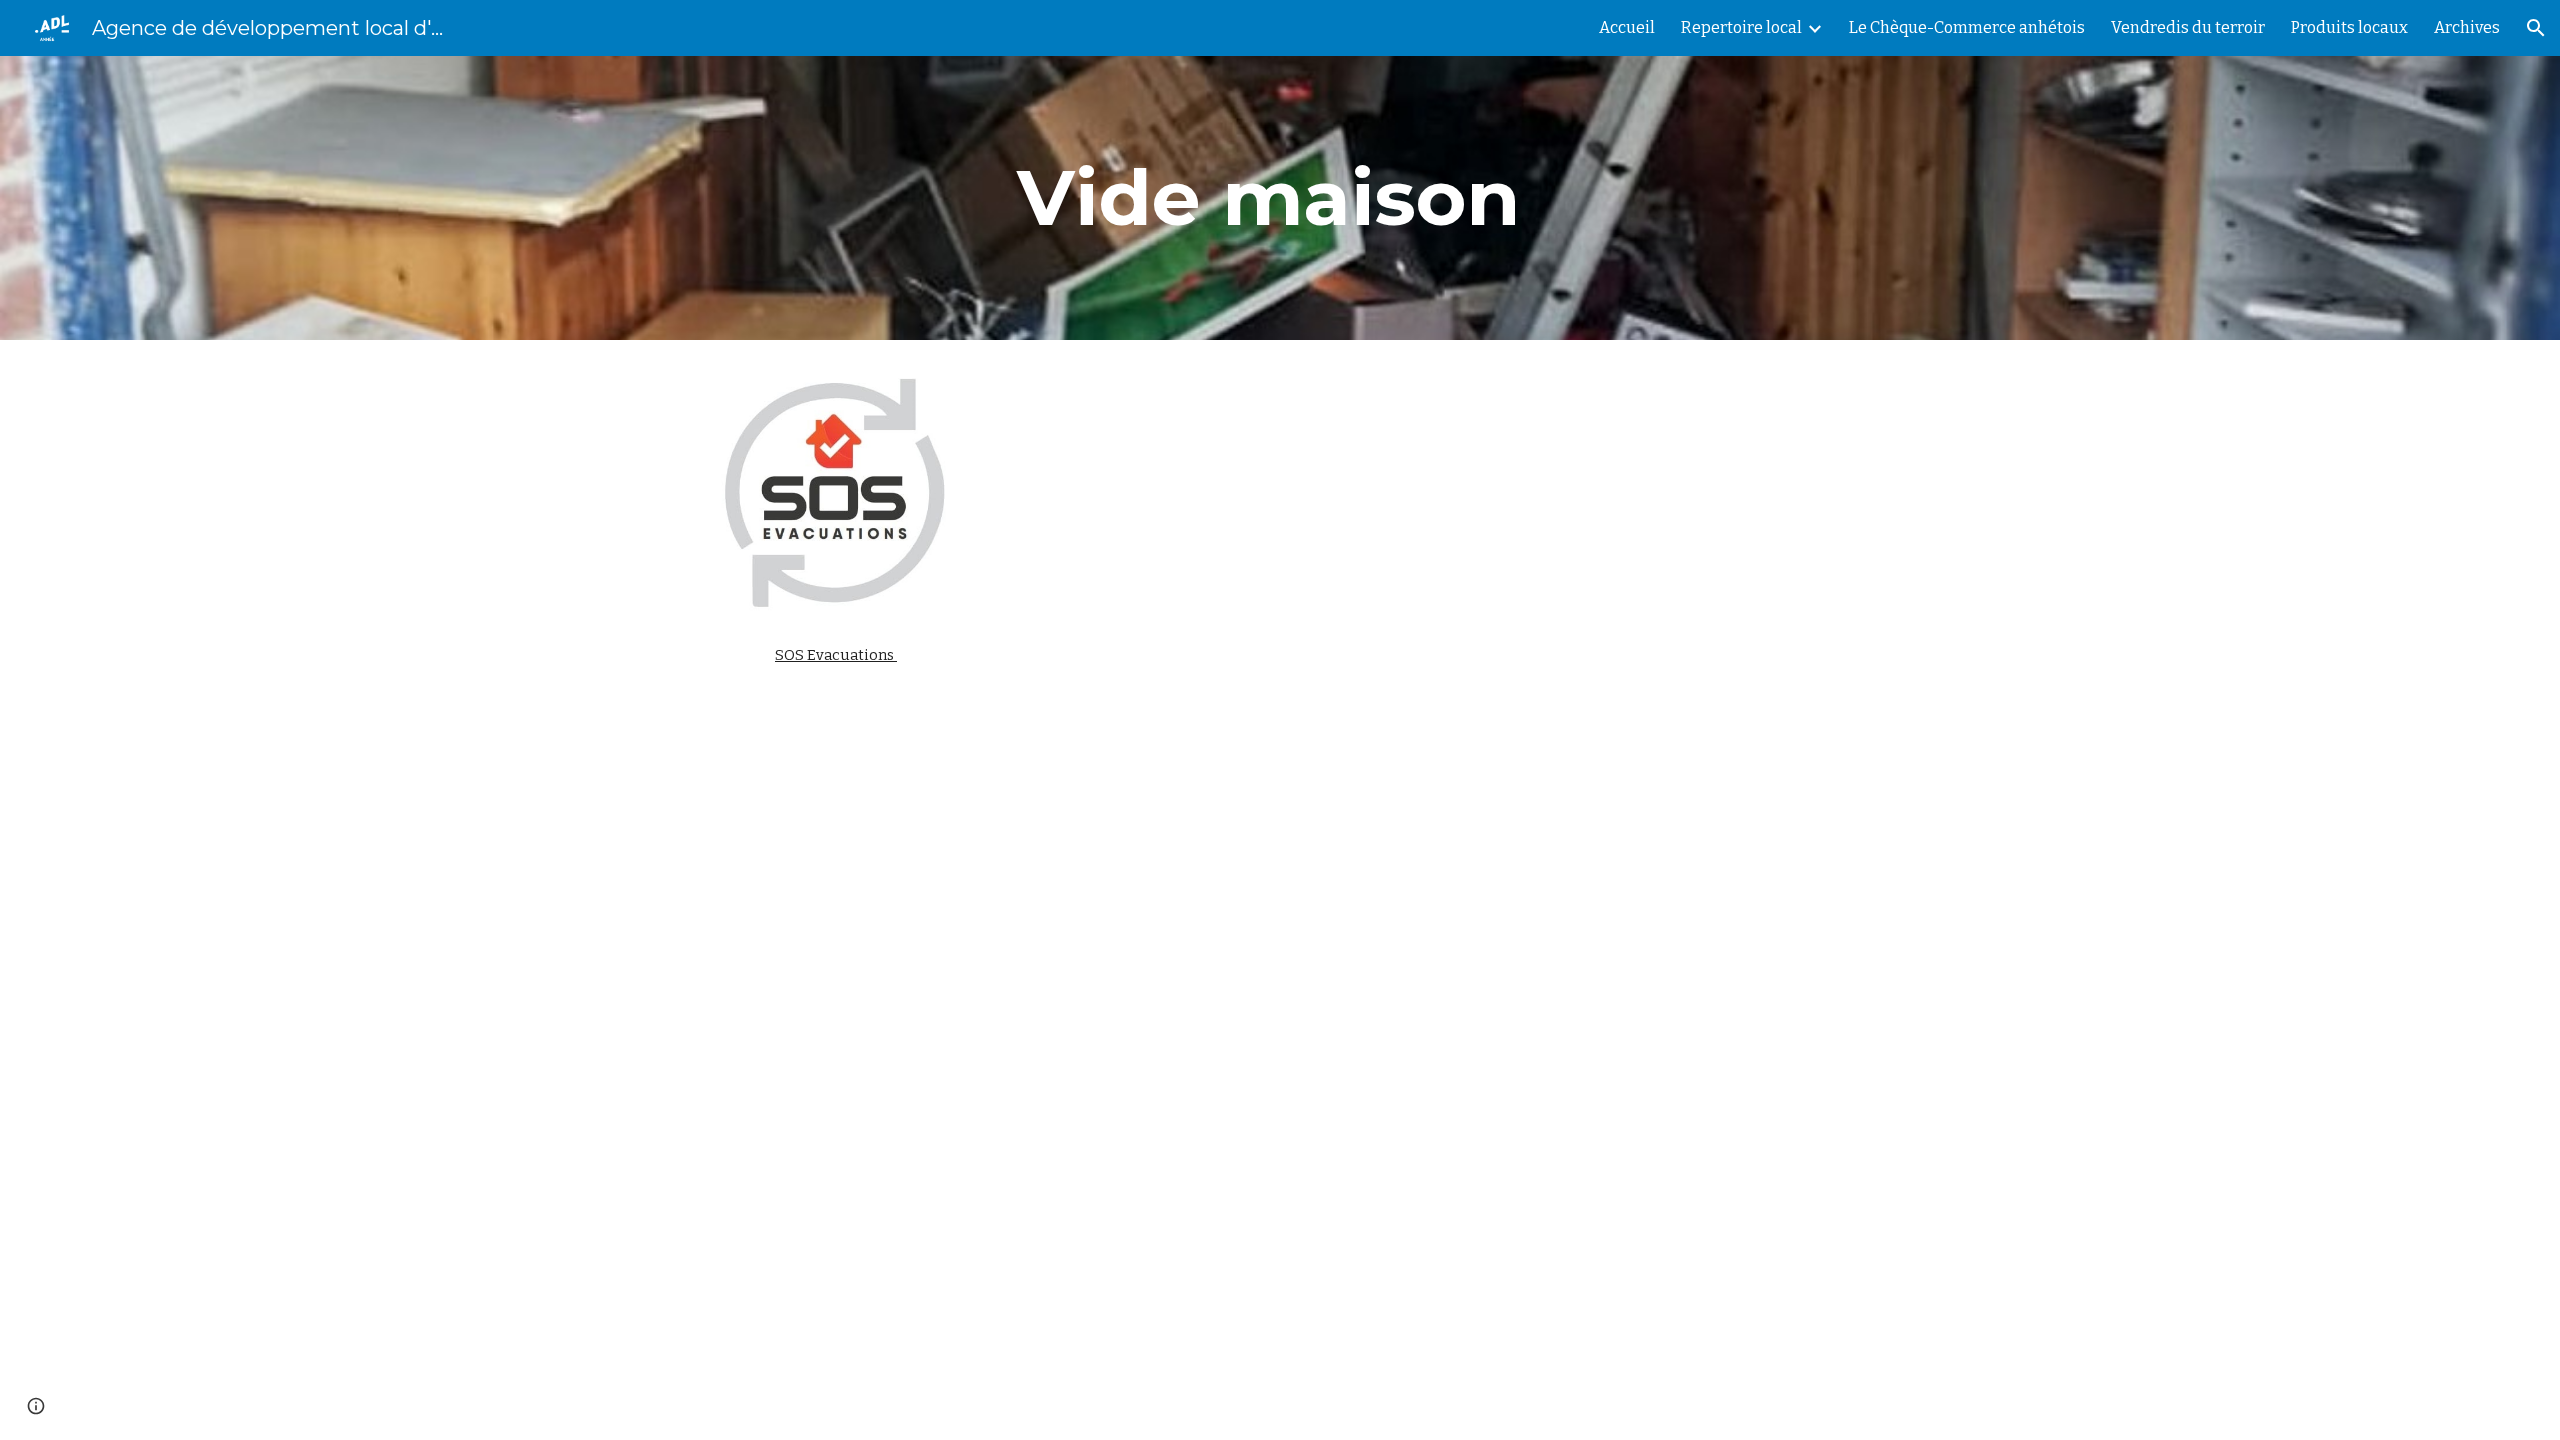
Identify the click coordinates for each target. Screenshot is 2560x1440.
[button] (2536, 28)
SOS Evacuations (836, 655)
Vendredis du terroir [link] (2188, 27)
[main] (1280, 198)
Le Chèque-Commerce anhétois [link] (1967, 27)
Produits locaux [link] (2349, 27)
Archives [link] (2467, 27)
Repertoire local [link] (1741, 27)
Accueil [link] (1627, 27)
